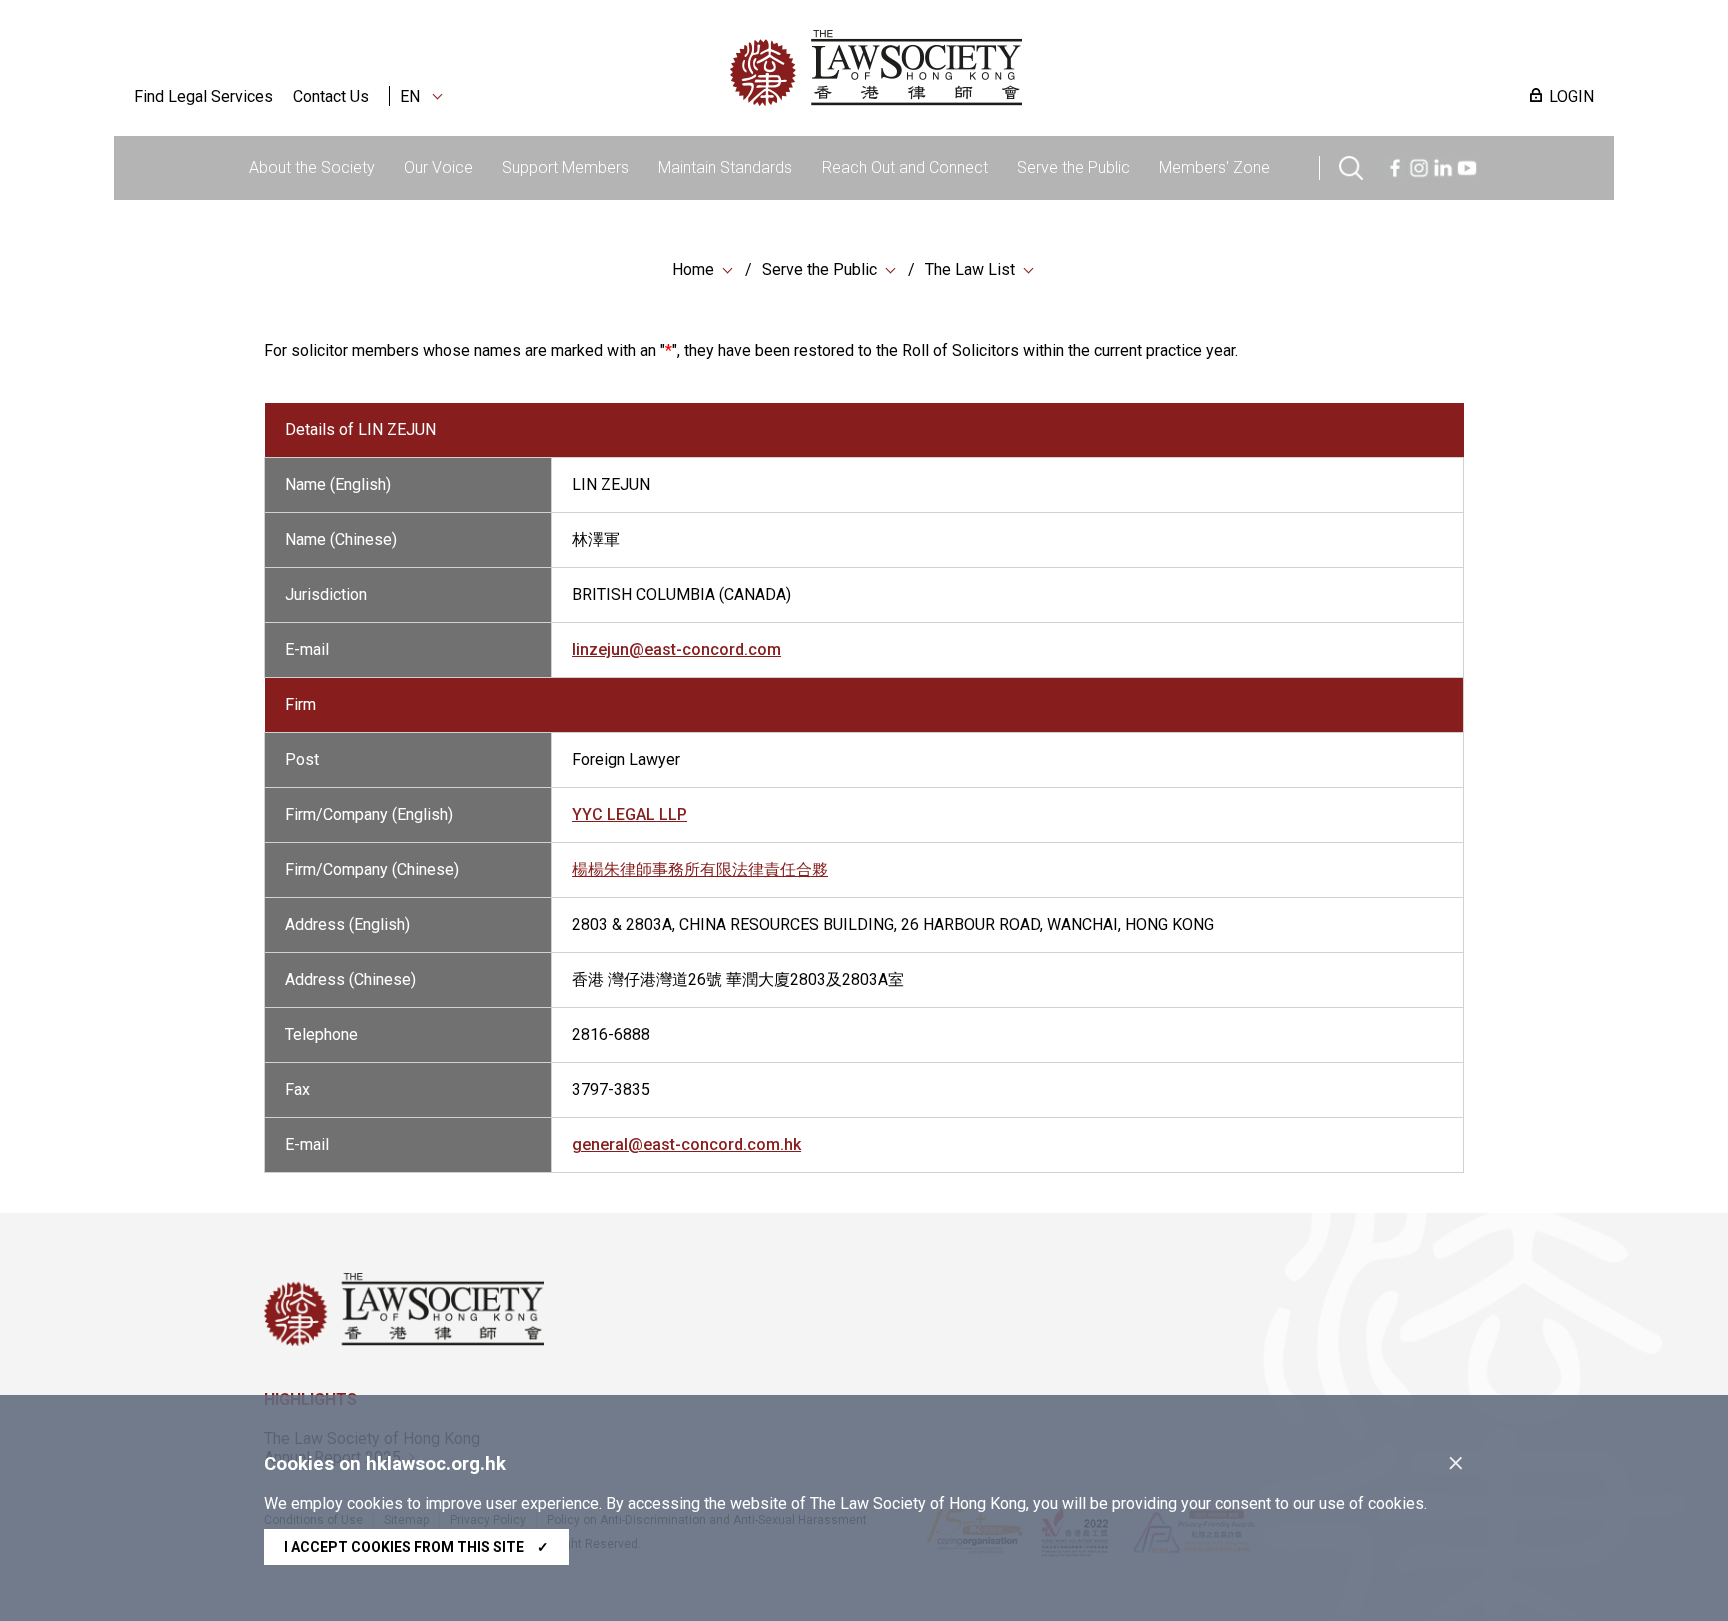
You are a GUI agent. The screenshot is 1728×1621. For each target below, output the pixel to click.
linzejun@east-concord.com (676, 649)
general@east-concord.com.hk (686, 1144)
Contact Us (331, 96)
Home (693, 269)
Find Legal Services (203, 96)
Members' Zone (1214, 167)
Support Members (565, 167)
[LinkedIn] (1443, 165)
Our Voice (438, 167)
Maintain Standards (725, 167)
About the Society (312, 167)
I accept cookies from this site (416, 1547)
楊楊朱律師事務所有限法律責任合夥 (700, 869)
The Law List (970, 269)
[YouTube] (1467, 165)
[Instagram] (1419, 165)
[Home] (980, 68)
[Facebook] (1395, 165)
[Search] (1351, 165)
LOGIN (1571, 96)
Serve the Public (1073, 167)
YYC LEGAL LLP (629, 814)
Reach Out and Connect (905, 167)
